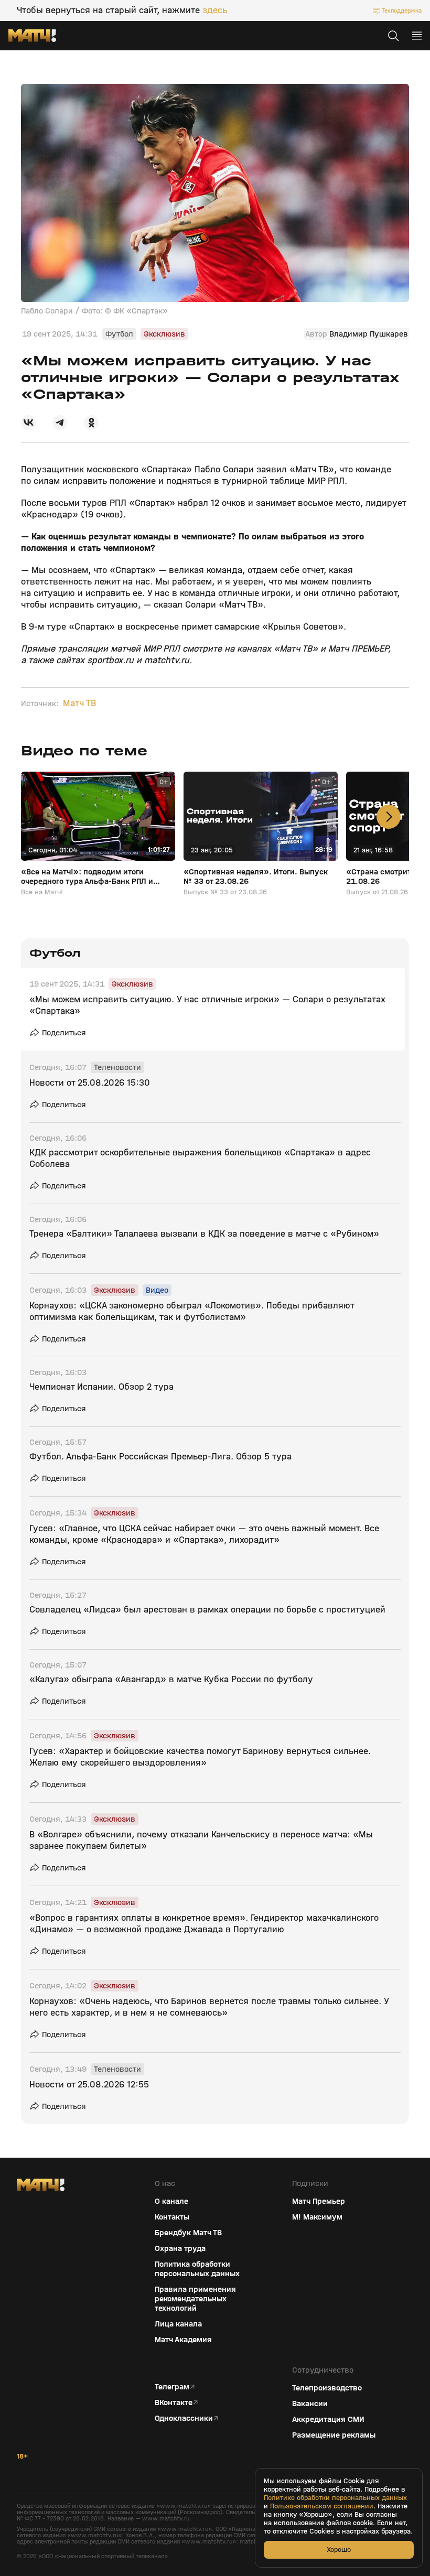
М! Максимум (317, 2217)
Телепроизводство (327, 2388)
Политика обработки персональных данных (197, 2269)
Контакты (172, 2217)
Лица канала (178, 2324)
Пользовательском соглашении (322, 2506)
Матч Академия (183, 2340)
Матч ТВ (79, 703)
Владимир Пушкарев (369, 334)
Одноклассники (184, 2418)
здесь (215, 10)
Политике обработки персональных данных (335, 2498)
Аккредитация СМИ (328, 2419)
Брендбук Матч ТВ (188, 2233)
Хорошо (339, 2550)
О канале (171, 2201)
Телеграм (172, 2387)
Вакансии (310, 2404)
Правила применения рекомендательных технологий (195, 2299)
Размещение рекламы (334, 2435)
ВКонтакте (174, 2402)
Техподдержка (402, 10)
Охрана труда (180, 2248)
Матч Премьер (319, 2201)
